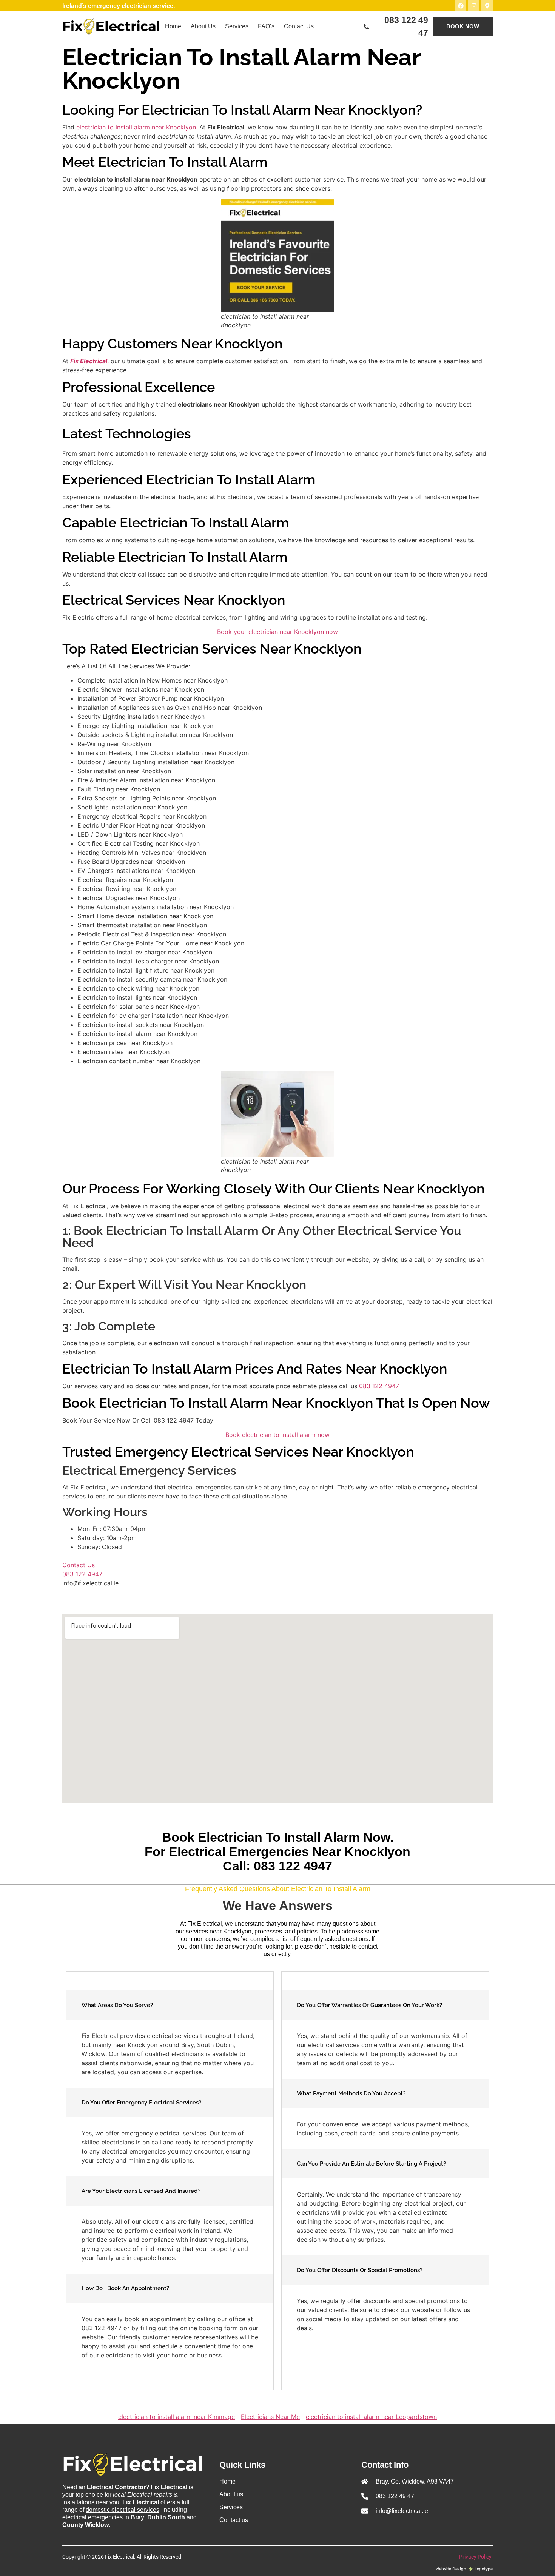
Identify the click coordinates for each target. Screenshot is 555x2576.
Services (237, 26)
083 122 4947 (379, 1386)
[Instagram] (474, 6)
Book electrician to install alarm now (277, 1435)
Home (173, 26)
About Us (203, 26)
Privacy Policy (476, 2557)
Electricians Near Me (270, 2417)
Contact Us (299, 26)
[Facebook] (461, 6)
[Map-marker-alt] (487, 6)
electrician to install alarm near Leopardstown (371, 2417)
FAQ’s (266, 26)
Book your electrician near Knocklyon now (277, 632)
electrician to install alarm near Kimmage (177, 2417)
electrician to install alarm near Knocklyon (136, 127)
